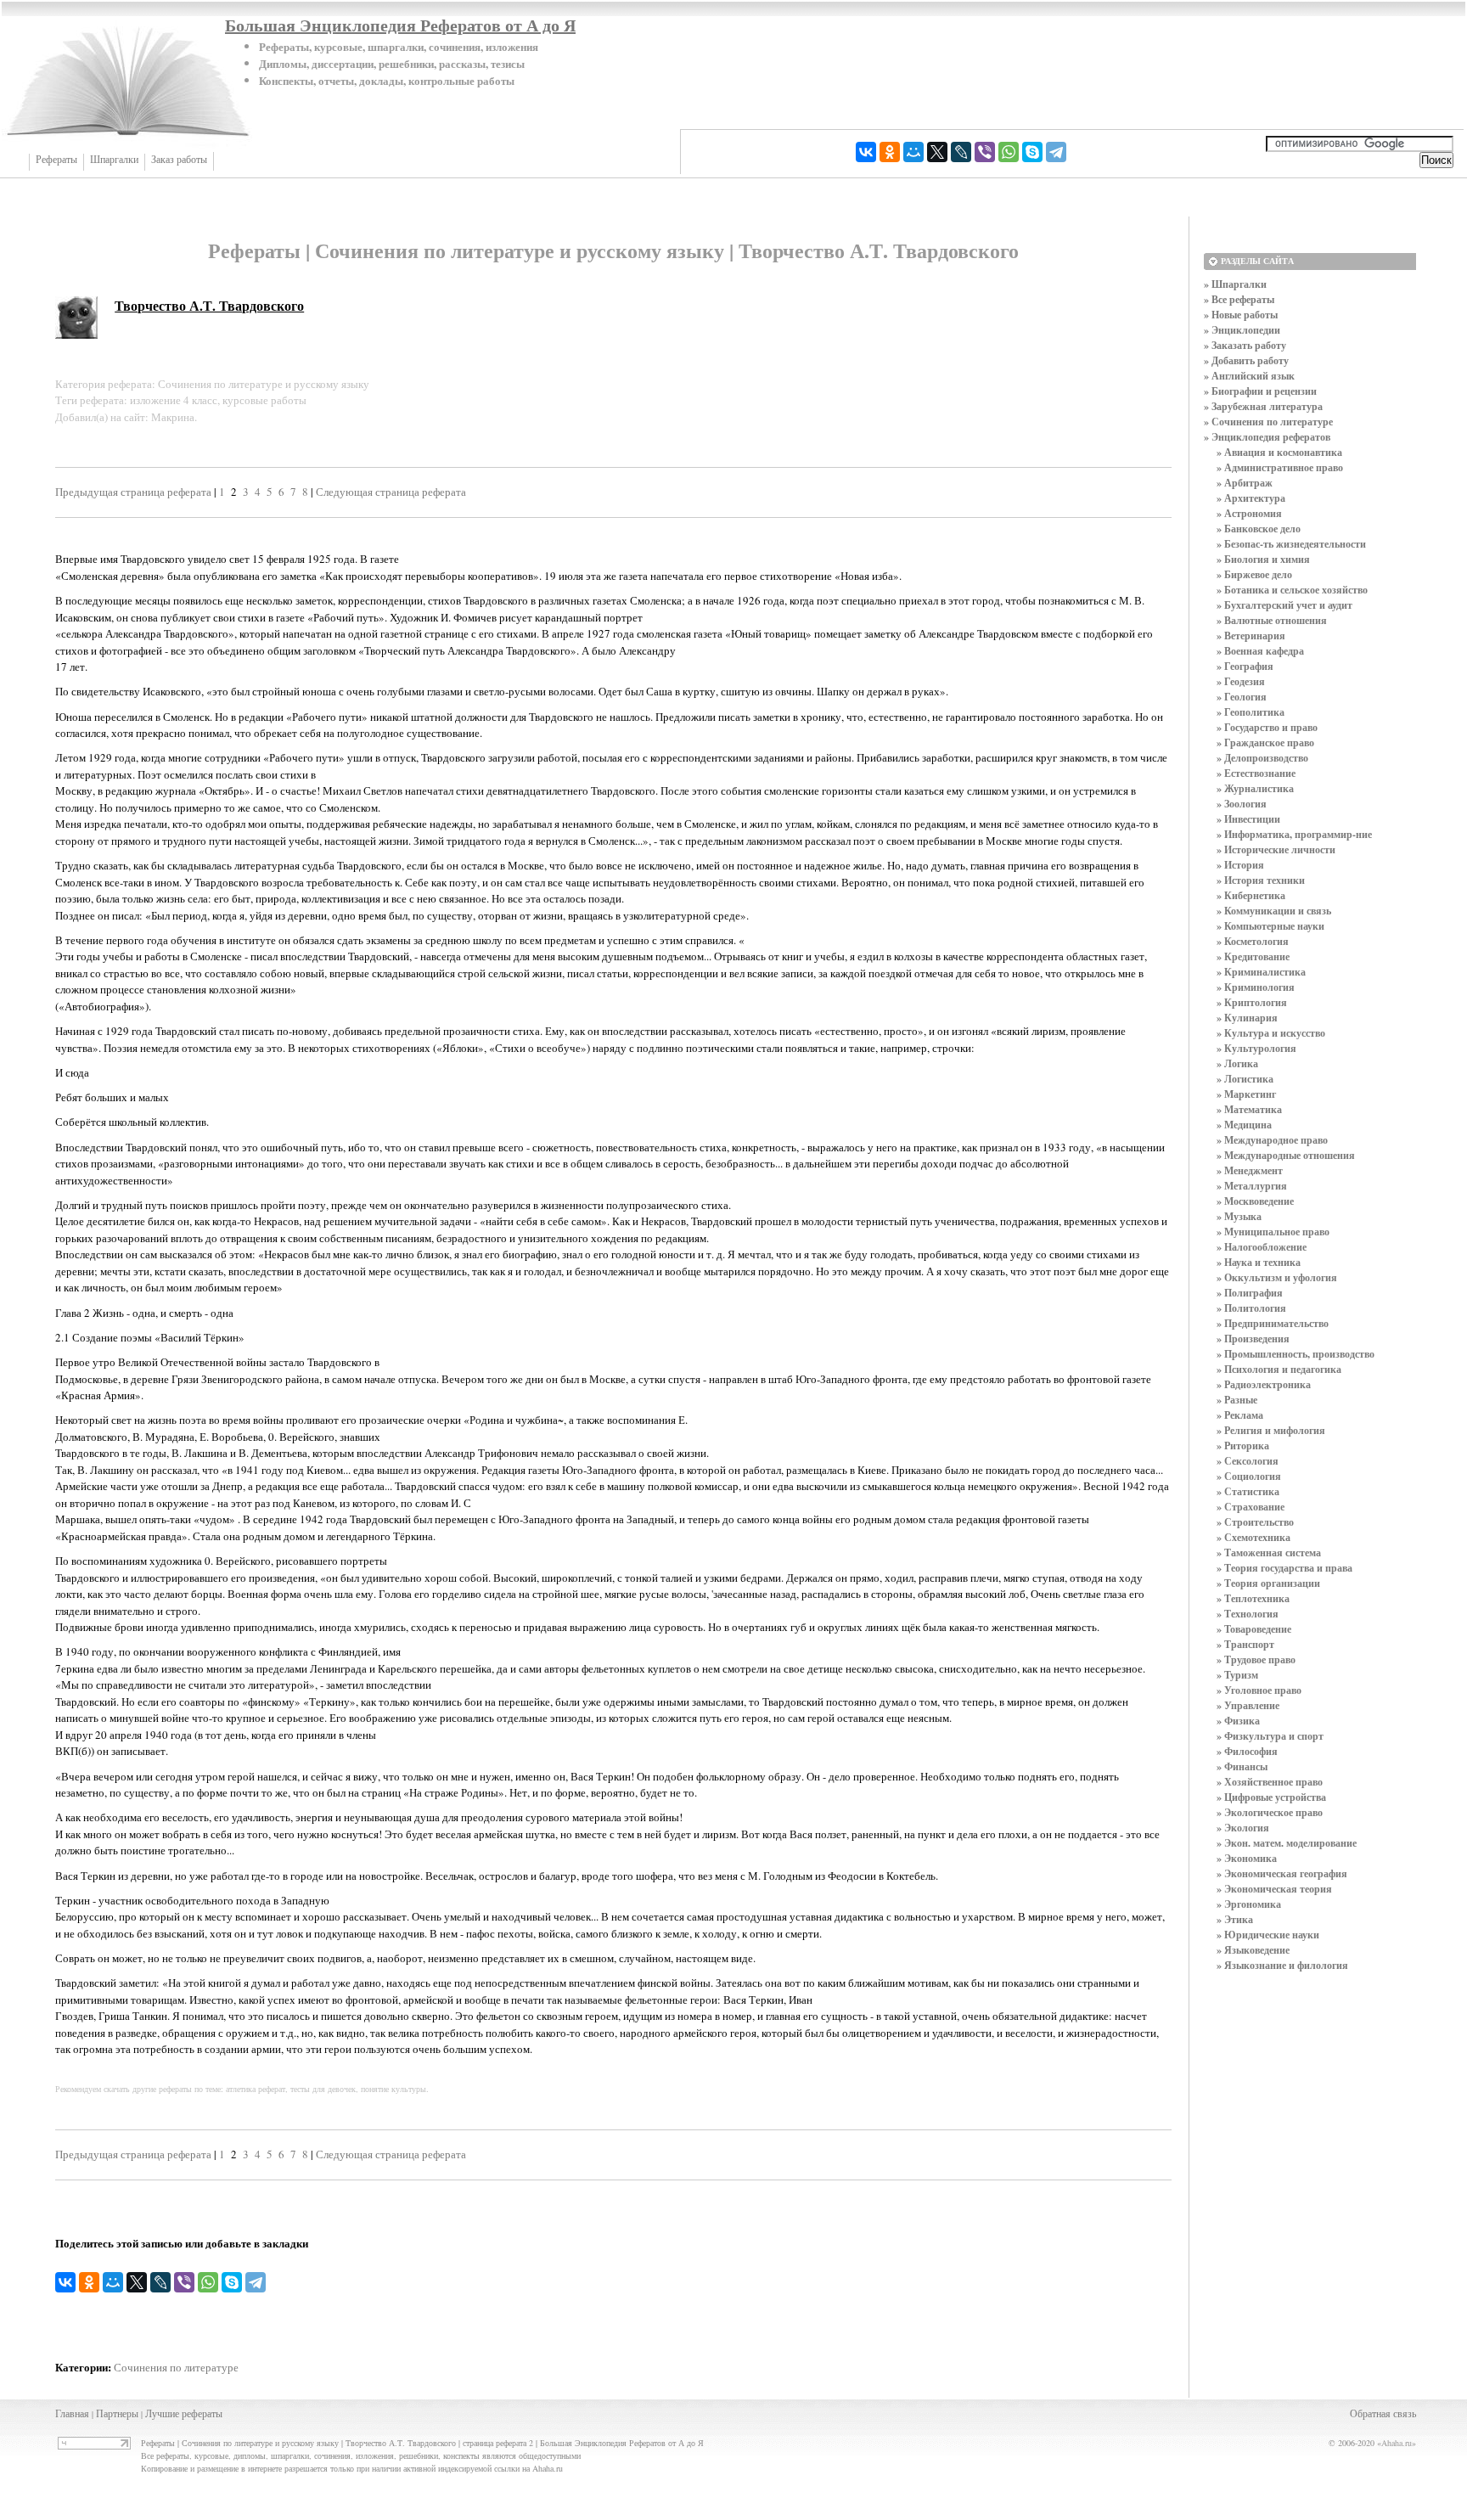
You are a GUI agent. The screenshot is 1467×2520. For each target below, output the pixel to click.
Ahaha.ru (1397, 2443)
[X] (937, 152)
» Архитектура (1251, 498)
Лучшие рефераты (184, 2413)
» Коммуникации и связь (1274, 911)
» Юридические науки (1268, 1935)
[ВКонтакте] (866, 152)
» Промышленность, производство (1296, 1354)
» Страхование (1251, 1507)
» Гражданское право (1265, 742)
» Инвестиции (1248, 819)
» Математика (1249, 1109)
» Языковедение (1253, 1950)
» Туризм (1237, 1675)
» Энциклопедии (1242, 330)
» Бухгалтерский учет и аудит (1284, 605)
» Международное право (1272, 1140)
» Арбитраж (1245, 483)
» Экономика (1247, 1858)
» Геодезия (1241, 681)
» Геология (1242, 697)
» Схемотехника (1253, 1537)
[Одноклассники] (890, 152)
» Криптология (1252, 1002)
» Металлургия (1252, 1186)
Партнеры (117, 2413)
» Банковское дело (1259, 529)
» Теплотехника (1253, 1598)
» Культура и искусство (1271, 1033)
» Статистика (1248, 1491)
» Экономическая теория (1274, 1889)
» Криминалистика (1261, 972)
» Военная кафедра (1260, 651)
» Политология (1251, 1308)
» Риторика (1243, 1446)
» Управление (1248, 1705)
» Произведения (1253, 1339)
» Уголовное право (1259, 1690)
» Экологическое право (1270, 1812)
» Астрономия (1249, 513)
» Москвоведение (1255, 1201)
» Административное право (1280, 467)
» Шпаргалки (1235, 284)
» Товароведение (1254, 1629)
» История (1240, 865)
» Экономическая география (1282, 1873)
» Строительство (1255, 1522)
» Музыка (1239, 1216)
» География (1245, 666)
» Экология (1243, 1828)
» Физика (1238, 1721)
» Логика (1237, 1063)
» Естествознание (1256, 773)
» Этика (1235, 1919)
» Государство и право (1267, 727)
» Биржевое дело (1254, 574)
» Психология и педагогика (1279, 1369)
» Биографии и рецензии (1260, 391)
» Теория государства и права (1284, 1568)
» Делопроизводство (1262, 758)
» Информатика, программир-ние (1294, 834)
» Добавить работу (1246, 360)
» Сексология (1248, 1461)
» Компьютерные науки (1270, 926)
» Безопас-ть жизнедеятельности (1291, 544)
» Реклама (1240, 1415)
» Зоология (1242, 804)
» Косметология (1253, 941)
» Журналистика (1255, 788)
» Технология (1248, 1614)
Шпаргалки (114, 160)
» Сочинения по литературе (1268, 422)
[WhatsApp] (1009, 152)
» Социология (1249, 1476)
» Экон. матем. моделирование (1287, 1843)
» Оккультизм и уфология (1277, 1277)
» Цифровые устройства (1271, 1797)
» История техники (1261, 880)
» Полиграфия (1250, 1293)
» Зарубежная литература (1263, 406)
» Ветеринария (1251, 636)
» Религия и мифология (1271, 1430)
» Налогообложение (1262, 1247)
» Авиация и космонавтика (1279, 452)
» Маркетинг (1246, 1094)
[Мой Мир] (913, 152)
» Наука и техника (1259, 1262)
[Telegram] (1056, 152)
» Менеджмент (1250, 1170)
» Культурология (1256, 1048)
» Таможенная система (1269, 1552)
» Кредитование (1253, 956)
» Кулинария (1247, 1018)
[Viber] (985, 152)
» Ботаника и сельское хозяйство (1292, 590)
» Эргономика (1249, 1904)
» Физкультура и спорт (1270, 1736)
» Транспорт (1245, 1644)
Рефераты (56, 160)
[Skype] (1032, 152)
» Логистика (1245, 1079)
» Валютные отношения (1272, 620)
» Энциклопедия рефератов (1267, 437)
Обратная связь (1383, 2413)
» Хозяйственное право (1270, 1782)
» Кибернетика (1251, 895)
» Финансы (1242, 1766)
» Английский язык (1249, 376)
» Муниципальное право (1273, 1232)
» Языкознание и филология (1282, 1965)
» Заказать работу (1245, 345)
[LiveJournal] (961, 152)
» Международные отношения (1286, 1155)
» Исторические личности (1276, 849)
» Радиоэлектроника (1264, 1384)
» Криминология (1256, 987)
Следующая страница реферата (391, 492)
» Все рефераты (1239, 299)
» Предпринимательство (1273, 1323)
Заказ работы (179, 160)
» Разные (1237, 1400)
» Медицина (1244, 1125)
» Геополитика (1251, 712)
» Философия (1247, 1751)
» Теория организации (1268, 1583)
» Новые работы (1241, 315)
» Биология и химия (1263, 559)
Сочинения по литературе (176, 2367)
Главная (72, 2413)
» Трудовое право (1256, 1659)
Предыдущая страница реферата (133, 492)
